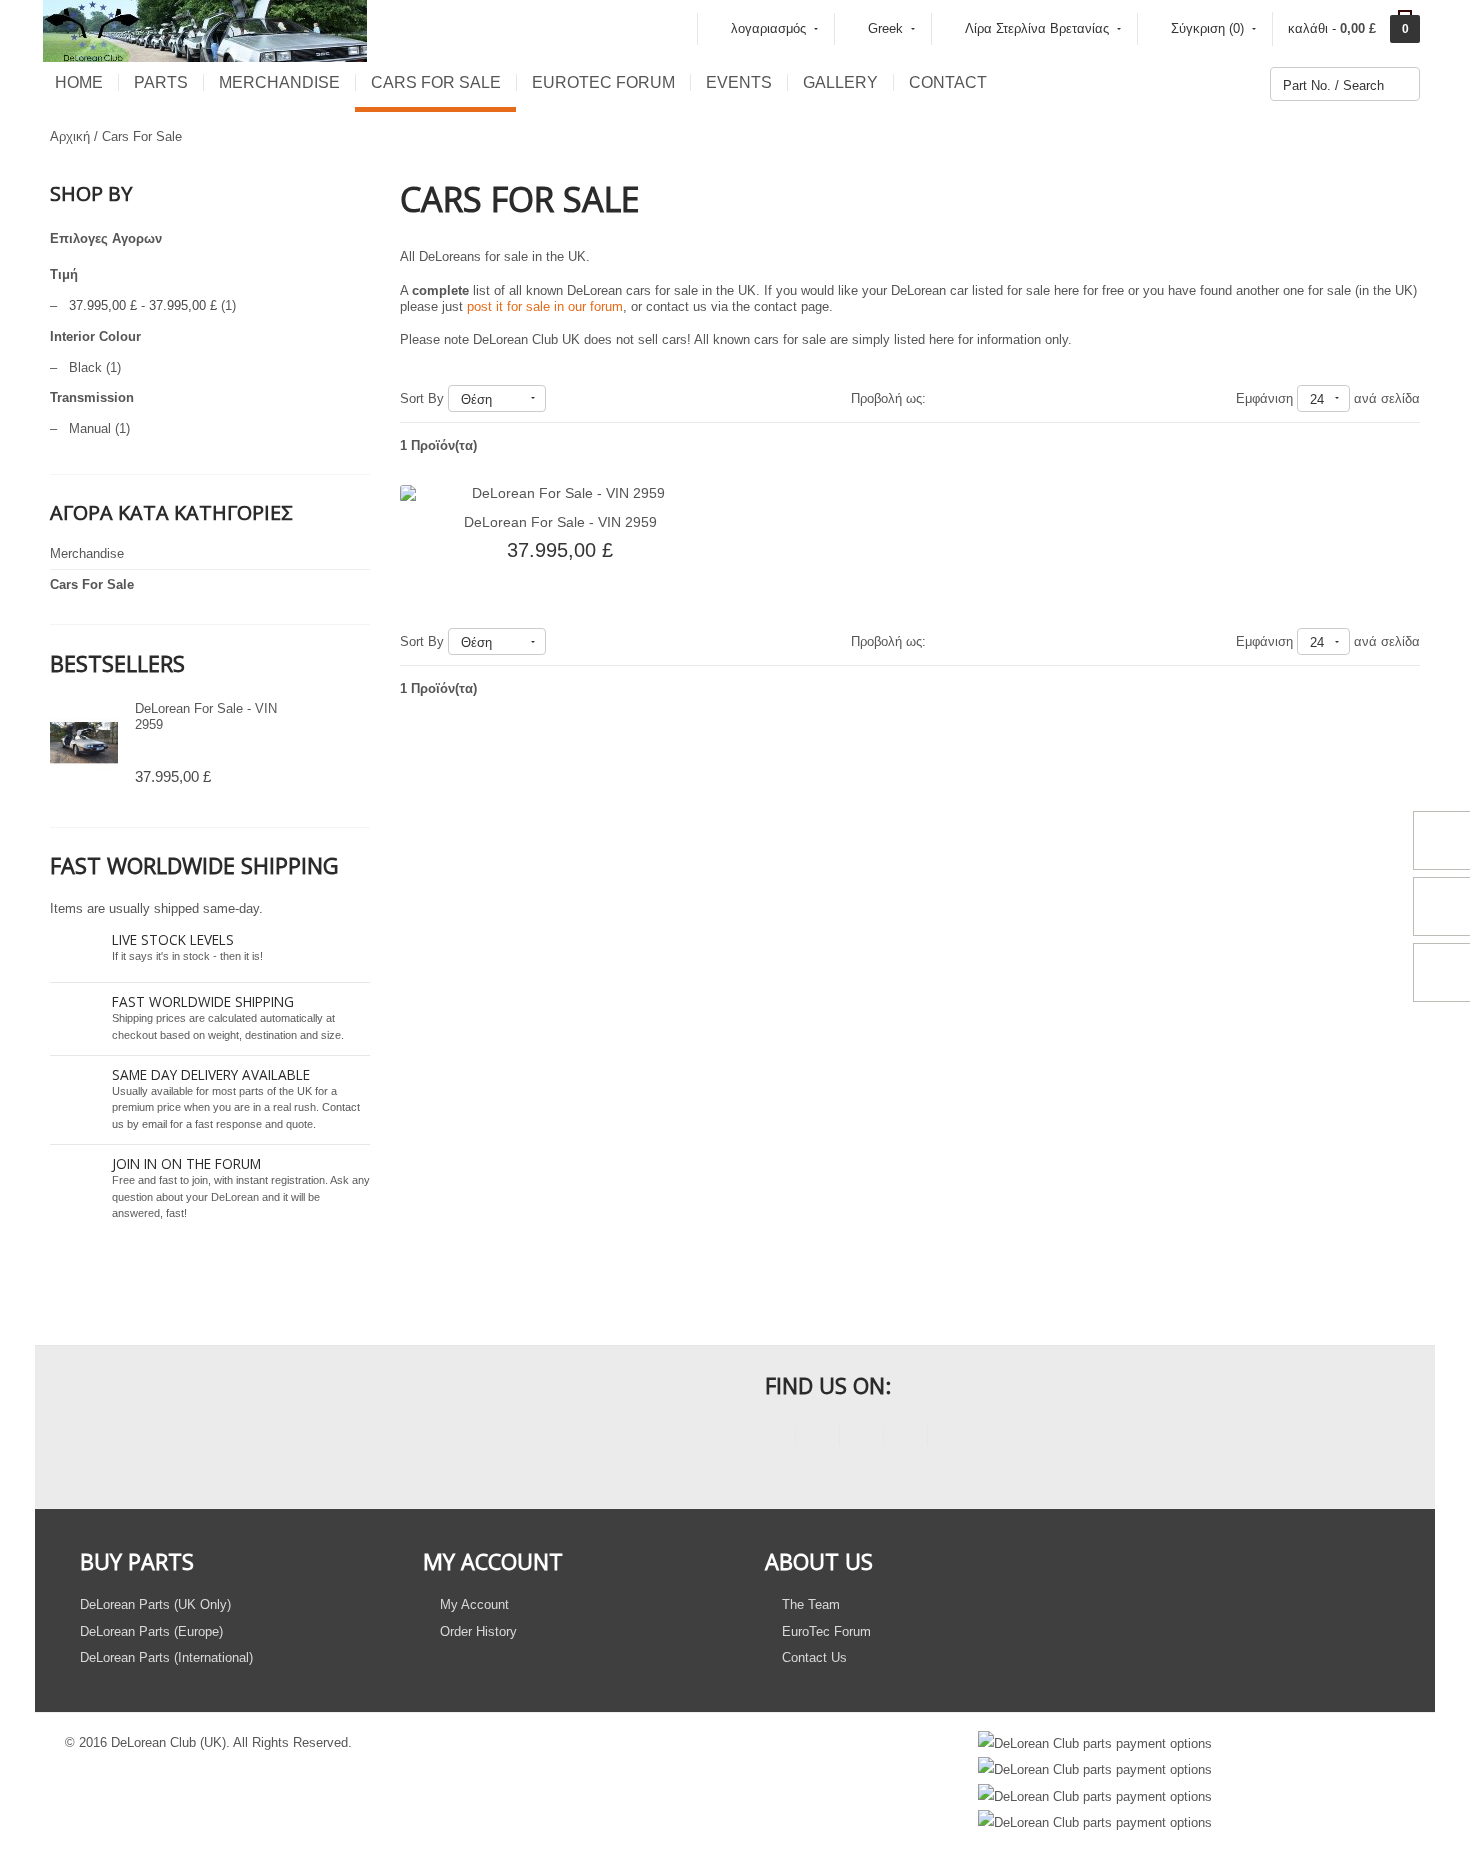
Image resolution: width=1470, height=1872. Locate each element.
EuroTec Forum (603, 82)
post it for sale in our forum (545, 306)
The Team (809, 1604)
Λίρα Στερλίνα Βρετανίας (1037, 28)
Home (79, 82)
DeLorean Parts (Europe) (151, 1631)
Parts (161, 82)
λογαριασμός (768, 28)
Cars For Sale (436, 82)
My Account (472, 1604)
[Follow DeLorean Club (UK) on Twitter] (817, 1438)
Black (85, 367)
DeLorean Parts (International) (166, 1657)
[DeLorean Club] (205, 29)
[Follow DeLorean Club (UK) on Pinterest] (905, 1438)
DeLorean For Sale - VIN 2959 (560, 522)
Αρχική (70, 136)
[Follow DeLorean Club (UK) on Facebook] (773, 1438)
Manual (90, 428)
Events (739, 82)
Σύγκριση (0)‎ (1207, 28)
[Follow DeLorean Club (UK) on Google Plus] (949, 1438)
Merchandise (279, 82)
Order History (476, 1631)
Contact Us (812, 1657)
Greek (885, 28)
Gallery (840, 82)
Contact (948, 82)
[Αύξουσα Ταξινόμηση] (555, 398)
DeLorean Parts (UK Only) (155, 1604)
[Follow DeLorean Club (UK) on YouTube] (861, 1438)
